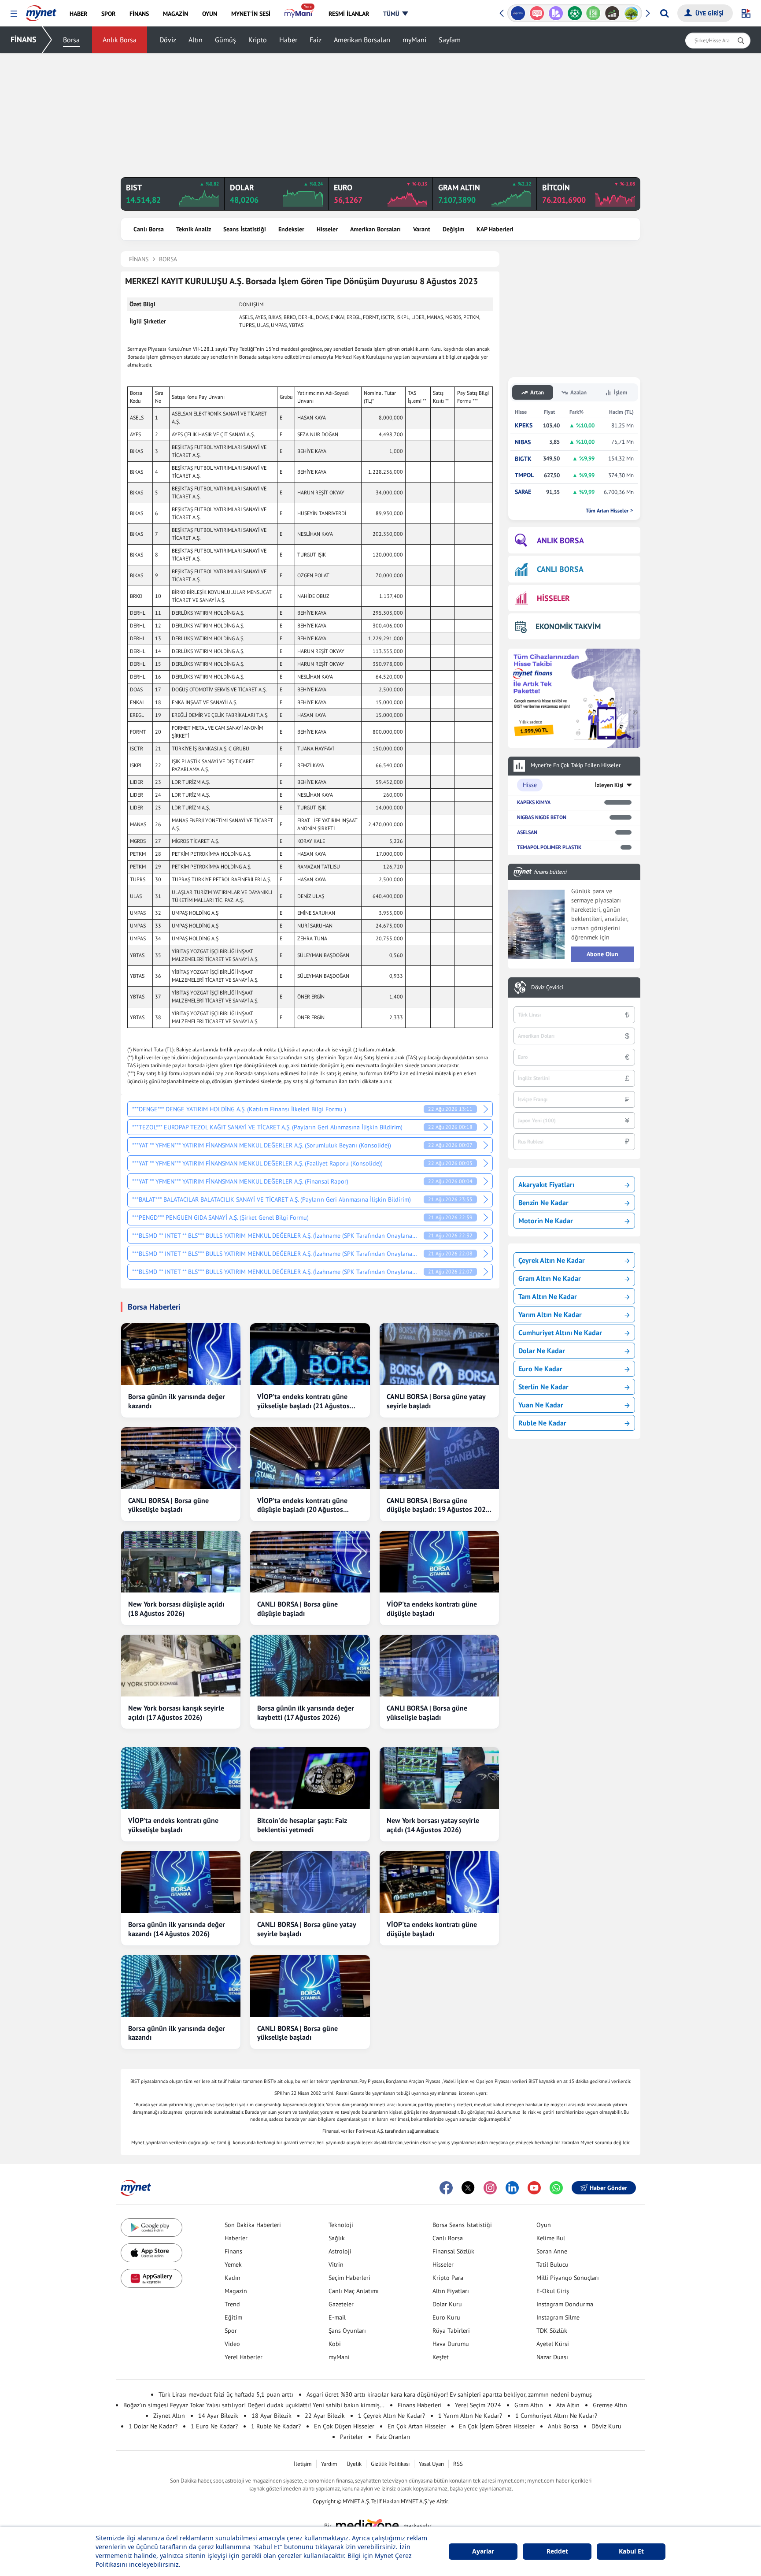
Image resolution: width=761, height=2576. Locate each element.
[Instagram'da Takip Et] (490, 2188)
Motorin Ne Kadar (546, 1221)
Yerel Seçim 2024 (478, 2405)
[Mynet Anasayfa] (41, 11)
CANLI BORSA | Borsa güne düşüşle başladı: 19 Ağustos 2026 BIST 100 (438, 1505)
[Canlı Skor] (556, 13)
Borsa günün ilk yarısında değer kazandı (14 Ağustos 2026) (177, 1929)
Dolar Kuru (447, 2304)
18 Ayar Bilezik (272, 2416)
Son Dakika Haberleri (253, 2225)
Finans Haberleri (420, 2405)
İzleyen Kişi (609, 785)
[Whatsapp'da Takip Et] (556, 2188)
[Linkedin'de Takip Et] (512, 2188)
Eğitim (233, 2317)
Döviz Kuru (606, 2426)
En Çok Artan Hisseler (417, 2426)
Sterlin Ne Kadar (543, 1387)
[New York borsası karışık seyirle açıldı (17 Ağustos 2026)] (181, 1666)
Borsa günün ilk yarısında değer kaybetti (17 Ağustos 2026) (306, 1713)
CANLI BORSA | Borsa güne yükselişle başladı (168, 1505)
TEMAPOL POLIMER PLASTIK (549, 847)
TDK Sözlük (552, 2331)
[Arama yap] (664, 13)
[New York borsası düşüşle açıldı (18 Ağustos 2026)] (181, 1562)
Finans (233, 2251)
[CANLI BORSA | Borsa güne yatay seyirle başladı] (439, 1354)
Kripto (258, 40)
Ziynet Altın (169, 2416)
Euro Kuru (446, 2317)
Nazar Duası (552, 2357)
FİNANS (24, 39)
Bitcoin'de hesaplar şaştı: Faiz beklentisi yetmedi (302, 1825)
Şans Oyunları (347, 2331)
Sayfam (450, 40)
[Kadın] (631, 13)
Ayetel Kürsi (553, 2344)
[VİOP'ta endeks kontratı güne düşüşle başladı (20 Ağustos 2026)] (310, 1458)
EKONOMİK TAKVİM (568, 626)
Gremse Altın (610, 2405)
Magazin (236, 2291)
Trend (232, 2304)
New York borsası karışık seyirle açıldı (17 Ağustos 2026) (176, 1713)
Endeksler (291, 229)
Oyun (544, 2225)
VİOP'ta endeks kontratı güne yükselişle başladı (173, 1825)
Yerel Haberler (244, 2357)
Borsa (71, 40)
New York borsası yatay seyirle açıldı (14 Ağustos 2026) (433, 1825)
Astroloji (340, 2251)
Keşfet (441, 2357)
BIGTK (523, 459)
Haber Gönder (608, 2188)
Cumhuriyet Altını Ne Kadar (560, 1333)
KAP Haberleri (495, 229)
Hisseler (327, 229)
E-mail (337, 2317)
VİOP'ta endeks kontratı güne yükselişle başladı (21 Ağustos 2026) (303, 1401)
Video (232, 2344)
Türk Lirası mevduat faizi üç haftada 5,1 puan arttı (226, 2394)
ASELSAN (527, 832)
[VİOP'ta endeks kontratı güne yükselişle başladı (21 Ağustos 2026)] (310, 1354)
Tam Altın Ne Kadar (548, 1296)
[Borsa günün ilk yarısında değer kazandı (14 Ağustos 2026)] (181, 1882)
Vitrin (336, 2264)
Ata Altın (568, 2405)
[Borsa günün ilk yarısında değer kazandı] (181, 1354)
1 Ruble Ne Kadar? (276, 2426)
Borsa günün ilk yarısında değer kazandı (177, 1401)
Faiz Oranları (393, 2437)
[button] (14, 14)
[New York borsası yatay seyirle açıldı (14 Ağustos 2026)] (439, 1778)
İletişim (303, 2464)
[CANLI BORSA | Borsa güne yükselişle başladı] (181, 1458)
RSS (458, 2464)
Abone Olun (602, 954)
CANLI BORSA (560, 569)
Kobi (335, 2344)
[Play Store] (151, 2228)
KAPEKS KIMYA (534, 802)
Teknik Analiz (194, 229)
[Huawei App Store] (151, 2278)
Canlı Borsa (149, 229)
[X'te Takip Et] (468, 2188)
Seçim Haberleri (349, 2278)
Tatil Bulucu (552, 2264)
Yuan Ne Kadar (541, 1405)
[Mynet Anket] (518, 13)
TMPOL (524, 475)
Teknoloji (341, 2225)
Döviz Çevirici (547, 987)
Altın (196, 40)
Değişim (453, 229)
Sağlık (337, 2238)
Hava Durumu (451, 2344)
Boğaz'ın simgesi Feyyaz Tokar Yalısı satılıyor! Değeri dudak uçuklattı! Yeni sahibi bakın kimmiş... (254, 2405)
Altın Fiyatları (451, 2291)
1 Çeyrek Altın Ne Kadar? (392, 2416)
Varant (422, 229)
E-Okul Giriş (553, 2291)
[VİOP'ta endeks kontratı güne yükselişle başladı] (181, 1778)
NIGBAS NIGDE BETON (542, 817)
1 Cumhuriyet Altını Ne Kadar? (556, 2416)
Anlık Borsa (120, 40)
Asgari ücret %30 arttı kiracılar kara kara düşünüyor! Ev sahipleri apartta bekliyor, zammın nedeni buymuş (449, 2394)
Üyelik (354, 2464)
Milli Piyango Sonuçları (568, 2278)
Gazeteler (341, 2304)
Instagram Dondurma (565, 2304)
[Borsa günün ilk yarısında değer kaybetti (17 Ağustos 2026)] (310, 1666)
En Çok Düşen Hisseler (344, 2426)
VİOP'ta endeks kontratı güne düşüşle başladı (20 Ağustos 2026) (302, 1505)
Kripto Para (448, 2278)
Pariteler (351, 2437)
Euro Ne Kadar (540, 1369)
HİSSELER (553, 598)
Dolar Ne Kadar (542, 1351)
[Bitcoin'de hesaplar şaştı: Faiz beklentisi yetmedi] (310, 1778)
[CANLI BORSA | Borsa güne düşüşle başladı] (310, 1562)
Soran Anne (552, 2251)
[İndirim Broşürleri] (537, 13)
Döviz (168, 40)
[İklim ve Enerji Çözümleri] (612, 13)
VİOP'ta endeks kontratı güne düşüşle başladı (432, 1609)
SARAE (523, 492)
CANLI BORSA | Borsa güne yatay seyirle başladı (436, 1401)
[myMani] (299, 14)
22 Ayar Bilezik (325, 2416)
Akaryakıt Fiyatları (546, 1184)
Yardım (329, 2464)
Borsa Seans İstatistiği (462, 2225)
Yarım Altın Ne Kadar (550, 1314)
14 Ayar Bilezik (218, 2416)
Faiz (316, 40)
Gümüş (225, 40)
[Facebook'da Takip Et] (446, 2188)
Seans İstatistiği (245, 229)
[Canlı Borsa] (593, 13)
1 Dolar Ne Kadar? (153, 2426)
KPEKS (524, 425)
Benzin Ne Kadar (543, 1203)
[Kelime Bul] (574, 13)
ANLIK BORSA (560, 540)
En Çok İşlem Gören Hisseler (497, 2426)
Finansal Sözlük (453, 2251)
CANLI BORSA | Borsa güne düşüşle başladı (297, 1609)
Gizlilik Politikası (390, 2464)
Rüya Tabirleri (451, 2331)
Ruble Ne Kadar (542, 1423)
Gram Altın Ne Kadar (550, 1278)
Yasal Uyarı (431, 2464)
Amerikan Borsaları (362, 40)
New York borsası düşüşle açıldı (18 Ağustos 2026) (176, 1609)
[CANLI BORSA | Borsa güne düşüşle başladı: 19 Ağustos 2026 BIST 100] (439, 1458)
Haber (288, 40)
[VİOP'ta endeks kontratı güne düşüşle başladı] (439, 1562)
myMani (414, 40)
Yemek (233, 2264)
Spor (231, 2331)
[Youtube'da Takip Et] (534, 2188)
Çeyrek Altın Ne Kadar (552, 1260)
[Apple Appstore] (151, 2253)
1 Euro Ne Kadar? (214, 2426)
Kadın (233, 2278)
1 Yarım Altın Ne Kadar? (470, 2416)
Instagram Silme (558, 2317)
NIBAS (523, 442)
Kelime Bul (551, 2238)
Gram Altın (529, 2405)
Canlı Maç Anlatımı (354, 2291)
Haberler (236, 2238)
